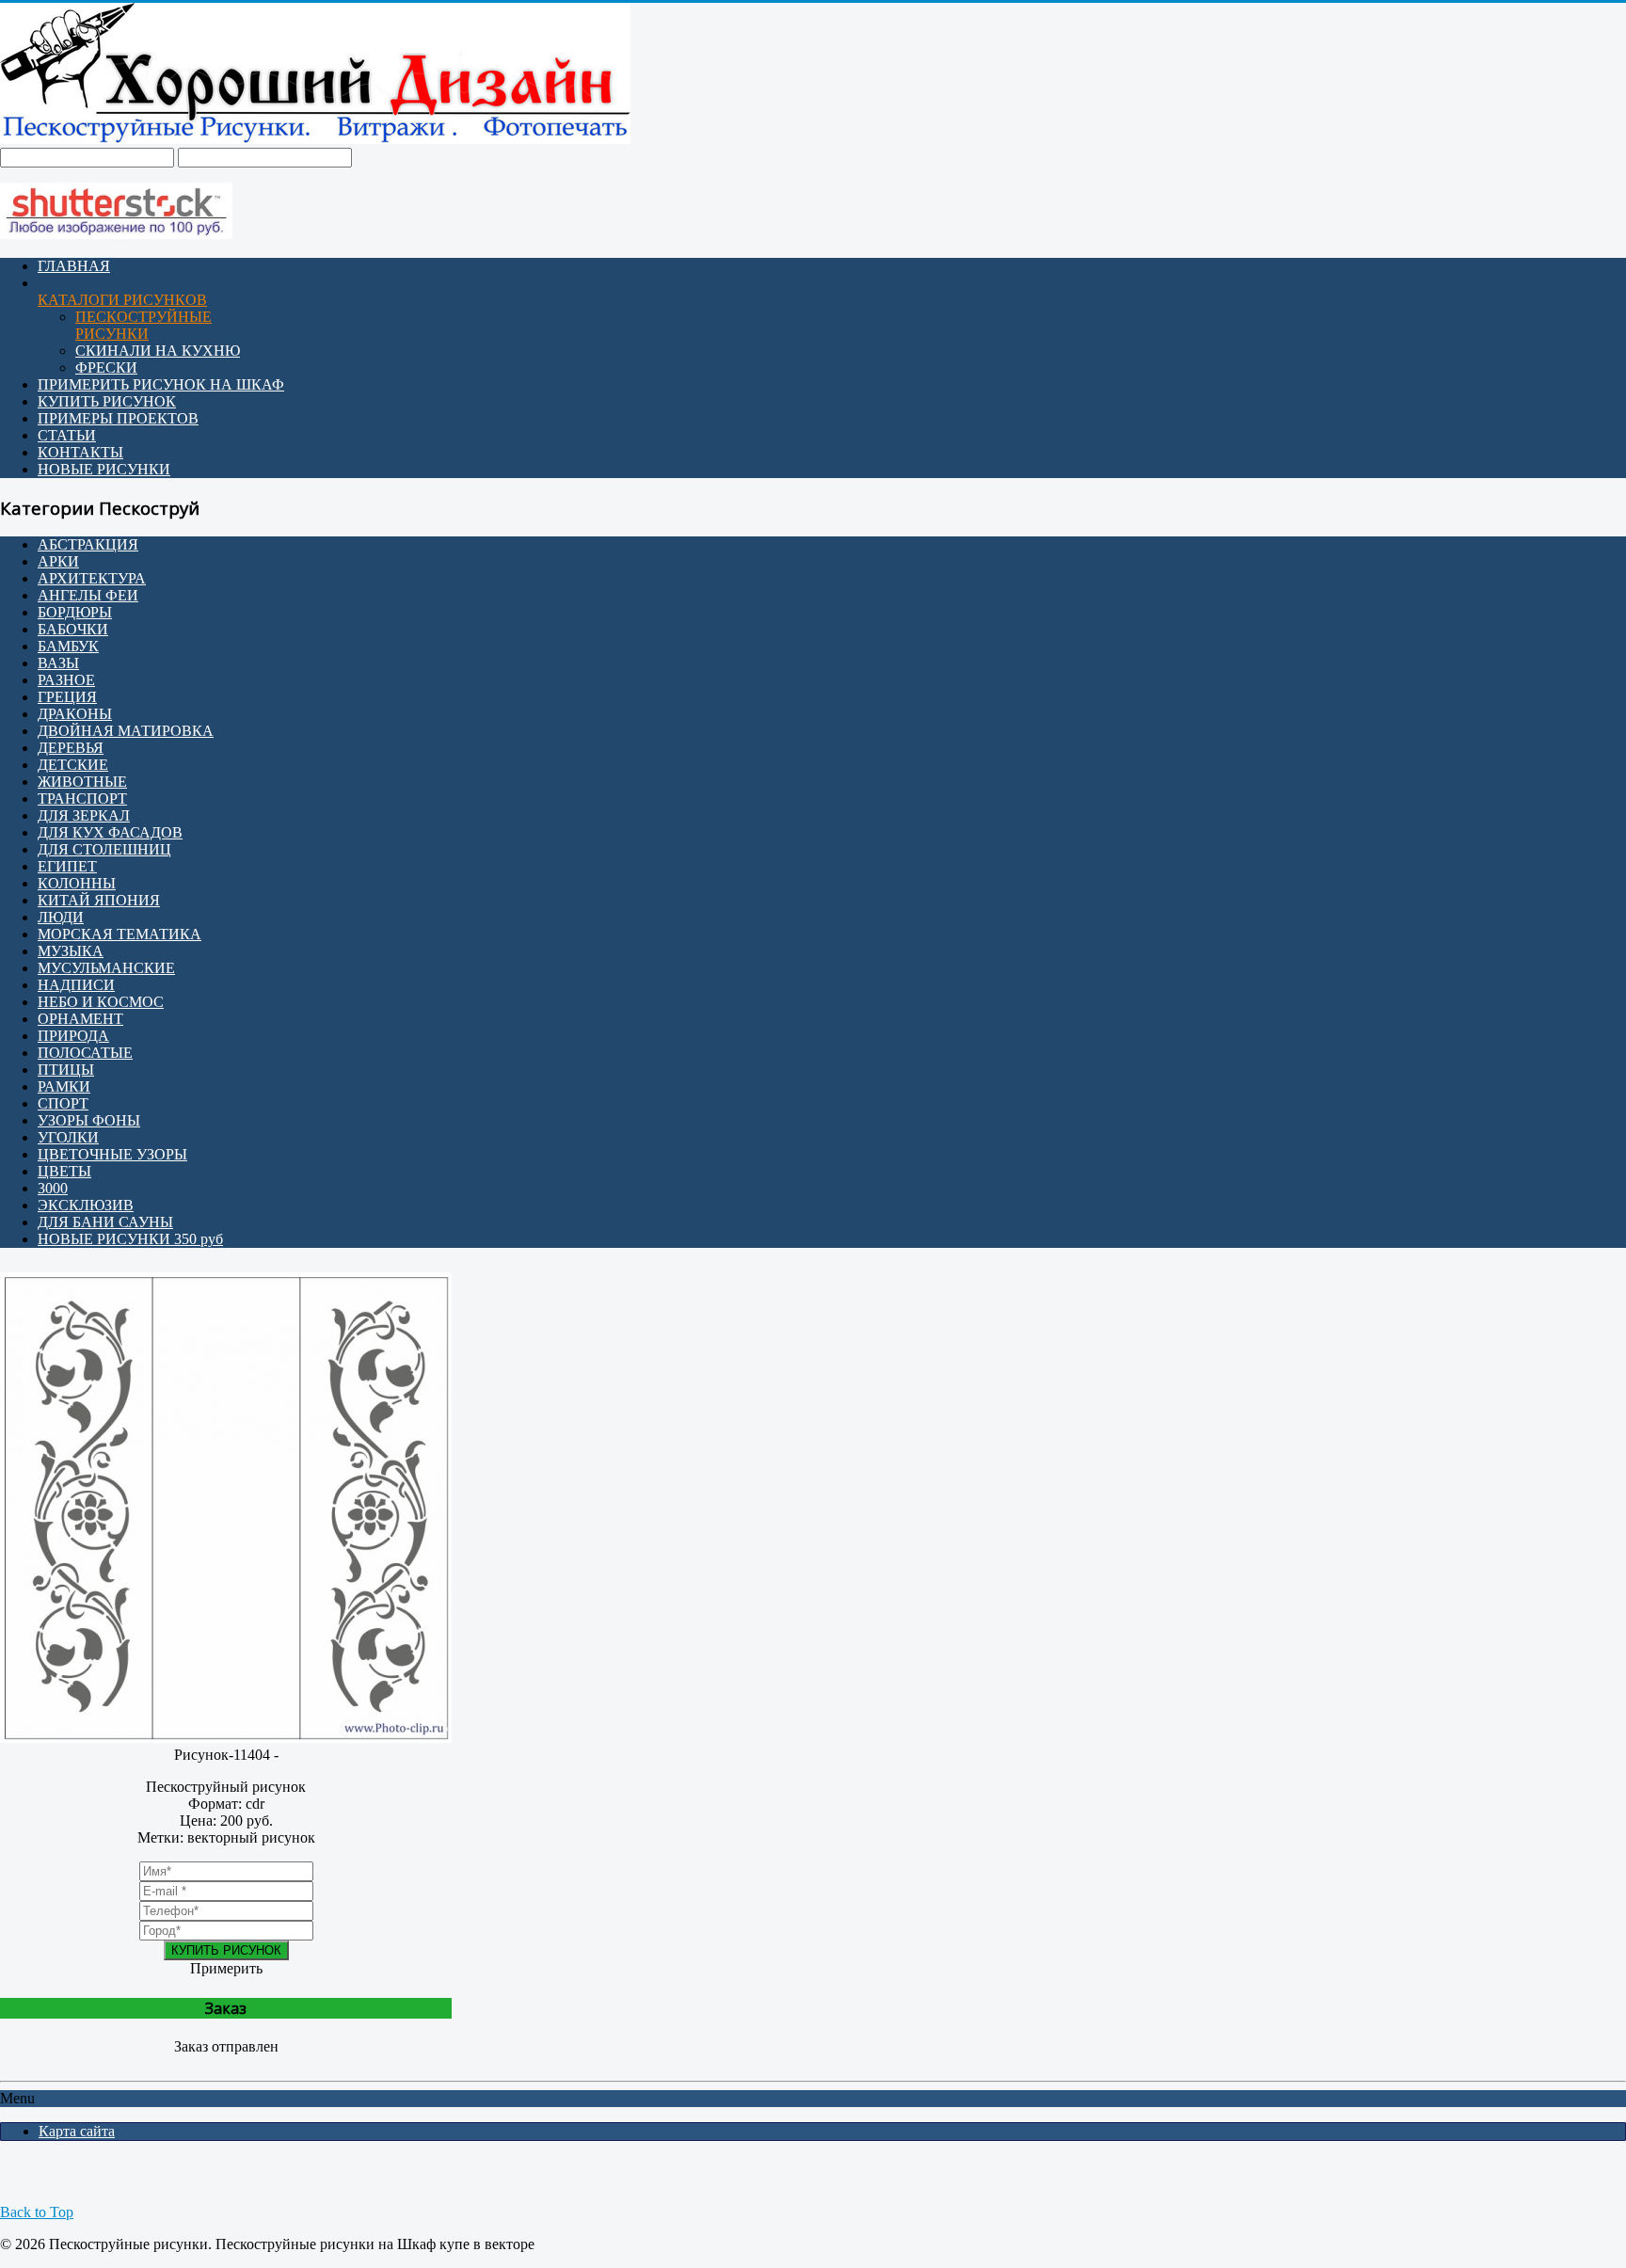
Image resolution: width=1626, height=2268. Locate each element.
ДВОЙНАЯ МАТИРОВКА (126, 731)
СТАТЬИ (67, 435)
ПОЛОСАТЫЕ (85, 1053)
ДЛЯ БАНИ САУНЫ (105, 1222)
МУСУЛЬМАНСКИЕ (106, 968)
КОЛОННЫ (77, 883)
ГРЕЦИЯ (67, 697)
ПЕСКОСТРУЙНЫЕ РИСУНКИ (143, 325)
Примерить (226, 1968)
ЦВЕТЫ (64, 1171)
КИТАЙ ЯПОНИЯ (99, 900)
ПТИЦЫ (66, 1070)
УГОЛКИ (68, 1137)
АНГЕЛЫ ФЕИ (88, 595)
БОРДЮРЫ (75, 612)
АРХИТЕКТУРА (92, 578)
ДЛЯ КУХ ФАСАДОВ (110, 832)
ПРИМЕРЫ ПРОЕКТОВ (118, 418)
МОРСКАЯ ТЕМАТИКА (120, 934)
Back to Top (37, 2212)
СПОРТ (63, 1103)
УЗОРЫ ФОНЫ (89, 1120)
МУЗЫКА (71, 951)
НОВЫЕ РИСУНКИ (104, 469)
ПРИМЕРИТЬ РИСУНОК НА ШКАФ (161, 384)
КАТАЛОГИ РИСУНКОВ (122, 300)
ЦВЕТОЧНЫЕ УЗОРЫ (112, 1154)
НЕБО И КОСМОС (101, 1002)
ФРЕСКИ (106, 367)
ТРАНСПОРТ (82, 799)
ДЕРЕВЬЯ (71, 748)
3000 (53, 1188)
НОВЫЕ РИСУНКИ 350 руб (130, 1239)
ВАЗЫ (58, 663)
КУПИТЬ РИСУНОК (107, 401)
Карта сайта (77, 2131)
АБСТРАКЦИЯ (88, 544)
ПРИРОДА (73, 1036)
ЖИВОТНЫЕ (82, 782)
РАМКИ (64, 1086)
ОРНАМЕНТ (80, 1019)
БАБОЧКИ (73, 629)
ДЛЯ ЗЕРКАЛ (84, 815)
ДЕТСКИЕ (73, 765)
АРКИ (58, 561)
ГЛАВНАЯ (74, 266)
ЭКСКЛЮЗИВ (86, 1205)
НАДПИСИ (76, 985)
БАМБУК (68, 646)
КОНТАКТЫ (80, 452)
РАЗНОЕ (66, 680)
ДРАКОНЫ (75, 714)
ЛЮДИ (61, 917)
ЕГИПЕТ (67, 866)
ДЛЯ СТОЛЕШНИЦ (104, 849)
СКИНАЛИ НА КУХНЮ (158, 351)
